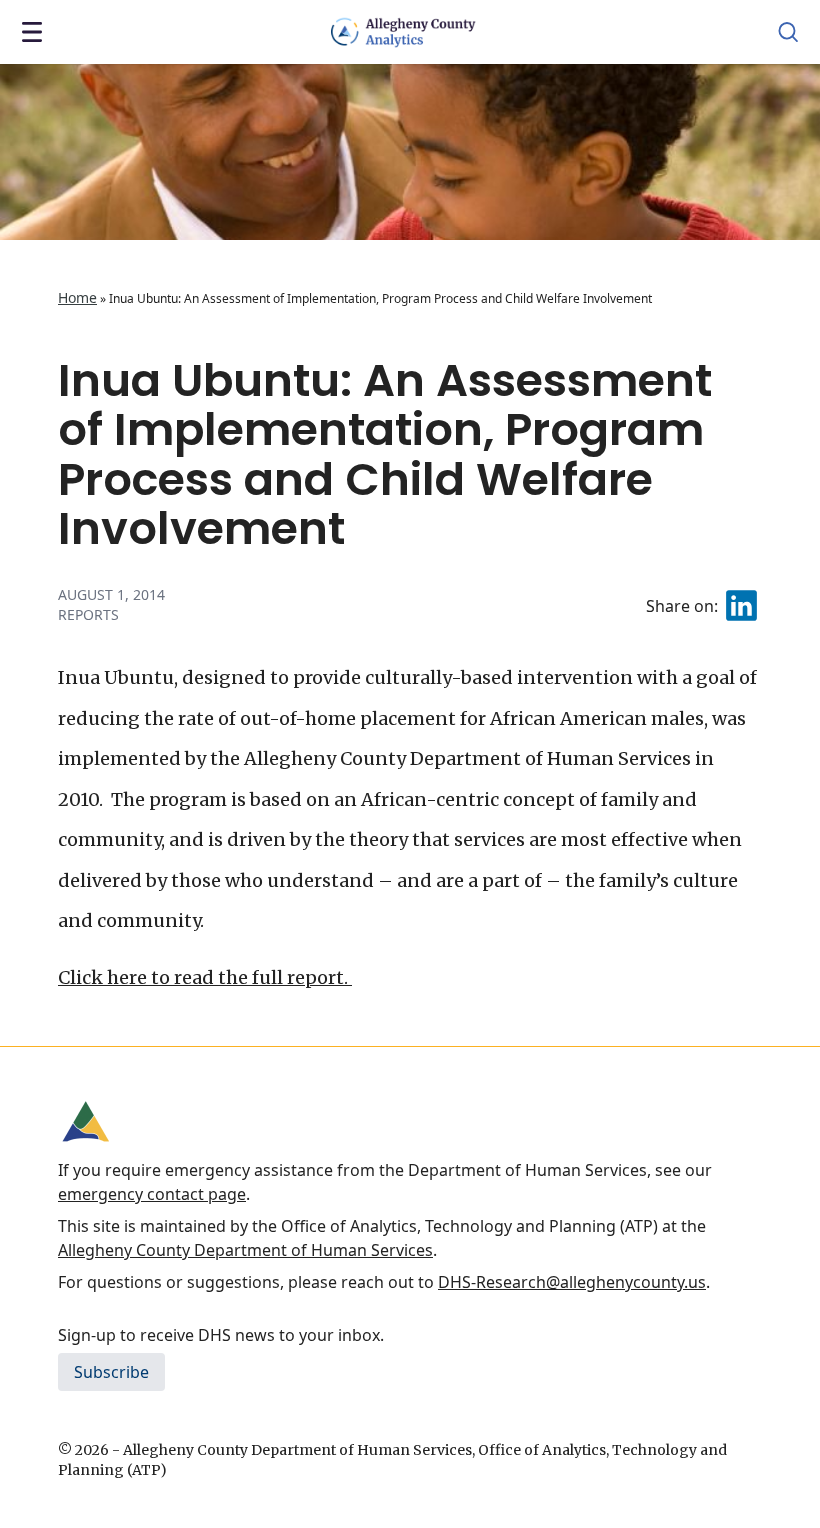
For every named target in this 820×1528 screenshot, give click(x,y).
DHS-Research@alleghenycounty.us (572, 1282)
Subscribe (111, 1372)
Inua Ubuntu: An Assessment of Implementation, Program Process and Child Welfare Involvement (385, 454)
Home (77, 297)
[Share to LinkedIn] (741, 605)
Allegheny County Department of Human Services (245, 1250)
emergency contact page (152, 1194)
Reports (88, 614)
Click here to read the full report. (205, 977)
